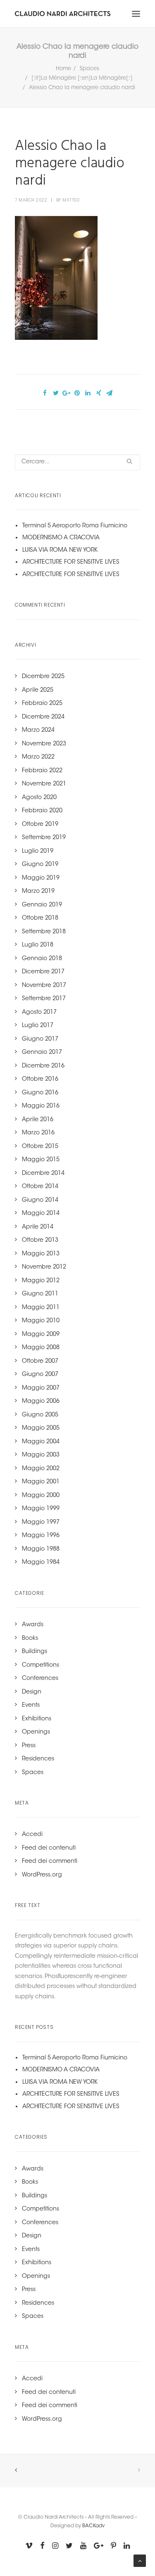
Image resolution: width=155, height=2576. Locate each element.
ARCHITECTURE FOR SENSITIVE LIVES (71, 562)
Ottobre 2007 (40, 1362)
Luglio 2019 (38, 852)
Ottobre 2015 (40, 1147)
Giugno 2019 (40, 865)
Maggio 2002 (41, 1469)
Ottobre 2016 (40, 1079)
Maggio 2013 (41, 1254)
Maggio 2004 (41, 1442)
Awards (33, 1625)
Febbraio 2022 (42, 771)
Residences (38, 1759)
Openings (36, 1732)
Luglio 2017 (38, 1026)
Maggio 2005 (41, 1428)
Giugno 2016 (40, 1093)
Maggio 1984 (41, 1563)
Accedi (32, 1835)
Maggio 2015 (41, 1160)
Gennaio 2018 (42, 959)
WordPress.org (42, 1875)
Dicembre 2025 (43, 677)
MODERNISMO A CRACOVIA (61, 538)
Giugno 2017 (40, 1039)
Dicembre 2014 (43, 1174)
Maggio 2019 (41, 878)
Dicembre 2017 (43, 972)
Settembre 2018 (44, 932)
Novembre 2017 (44, 986)
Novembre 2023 (44, 744)
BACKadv (93, 2526)
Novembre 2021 (44, 784)
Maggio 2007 (41, 1388)
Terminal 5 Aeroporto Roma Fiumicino (75, 526)
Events (31, 1705)
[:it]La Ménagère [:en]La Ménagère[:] (82, 78)
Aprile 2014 (38, 1227)
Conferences (40, 1679)
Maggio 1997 (41, 1523)
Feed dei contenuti (49, 1848)
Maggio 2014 (41, 1214)
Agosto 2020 (39, 798)
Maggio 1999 (41, 1509)
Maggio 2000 (41, 1496)
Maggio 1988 (41, 1549)
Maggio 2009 (41, 1335)
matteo (71, 200)
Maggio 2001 (41, 1482)
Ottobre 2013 (40, 1241)
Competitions (41, 1665)
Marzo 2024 (38, 731)
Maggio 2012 (41, 1281)
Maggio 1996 (41, 1536)
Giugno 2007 (40, 1375)
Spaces (89, 69)
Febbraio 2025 (42, 704)
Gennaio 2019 (42, 905)
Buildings (35, 1652)
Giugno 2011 (40, 1294)
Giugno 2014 (40, 1200)
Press (29, 1746)
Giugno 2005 (40, 1415)
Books (30, 1639)
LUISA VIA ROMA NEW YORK (60, 550)
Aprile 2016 (38, 1120)
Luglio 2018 (38, 945)
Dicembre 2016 (43, 1066)
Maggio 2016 (41, 1106)
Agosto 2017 (39, 1013)
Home (63, 69)
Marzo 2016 (38, 1133)
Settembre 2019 (44, 838)
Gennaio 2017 (42, 1053)
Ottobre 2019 (40, 825)
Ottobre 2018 (40, 918)
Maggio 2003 (41, 1455)
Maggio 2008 (41, 1348)
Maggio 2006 (41, 1402)
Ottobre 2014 (40, 1187)
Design (32, 1692)
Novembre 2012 (44, 1267)
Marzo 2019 (38, 892)
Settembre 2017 (44, 999)
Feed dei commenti (50, 1862)
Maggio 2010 (41, 1321)
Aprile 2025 (38, 690)
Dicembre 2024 (43, 717)
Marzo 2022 (38, 757)
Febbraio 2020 (42, 811)
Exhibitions (37, 1719)
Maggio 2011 (41, 1308)
